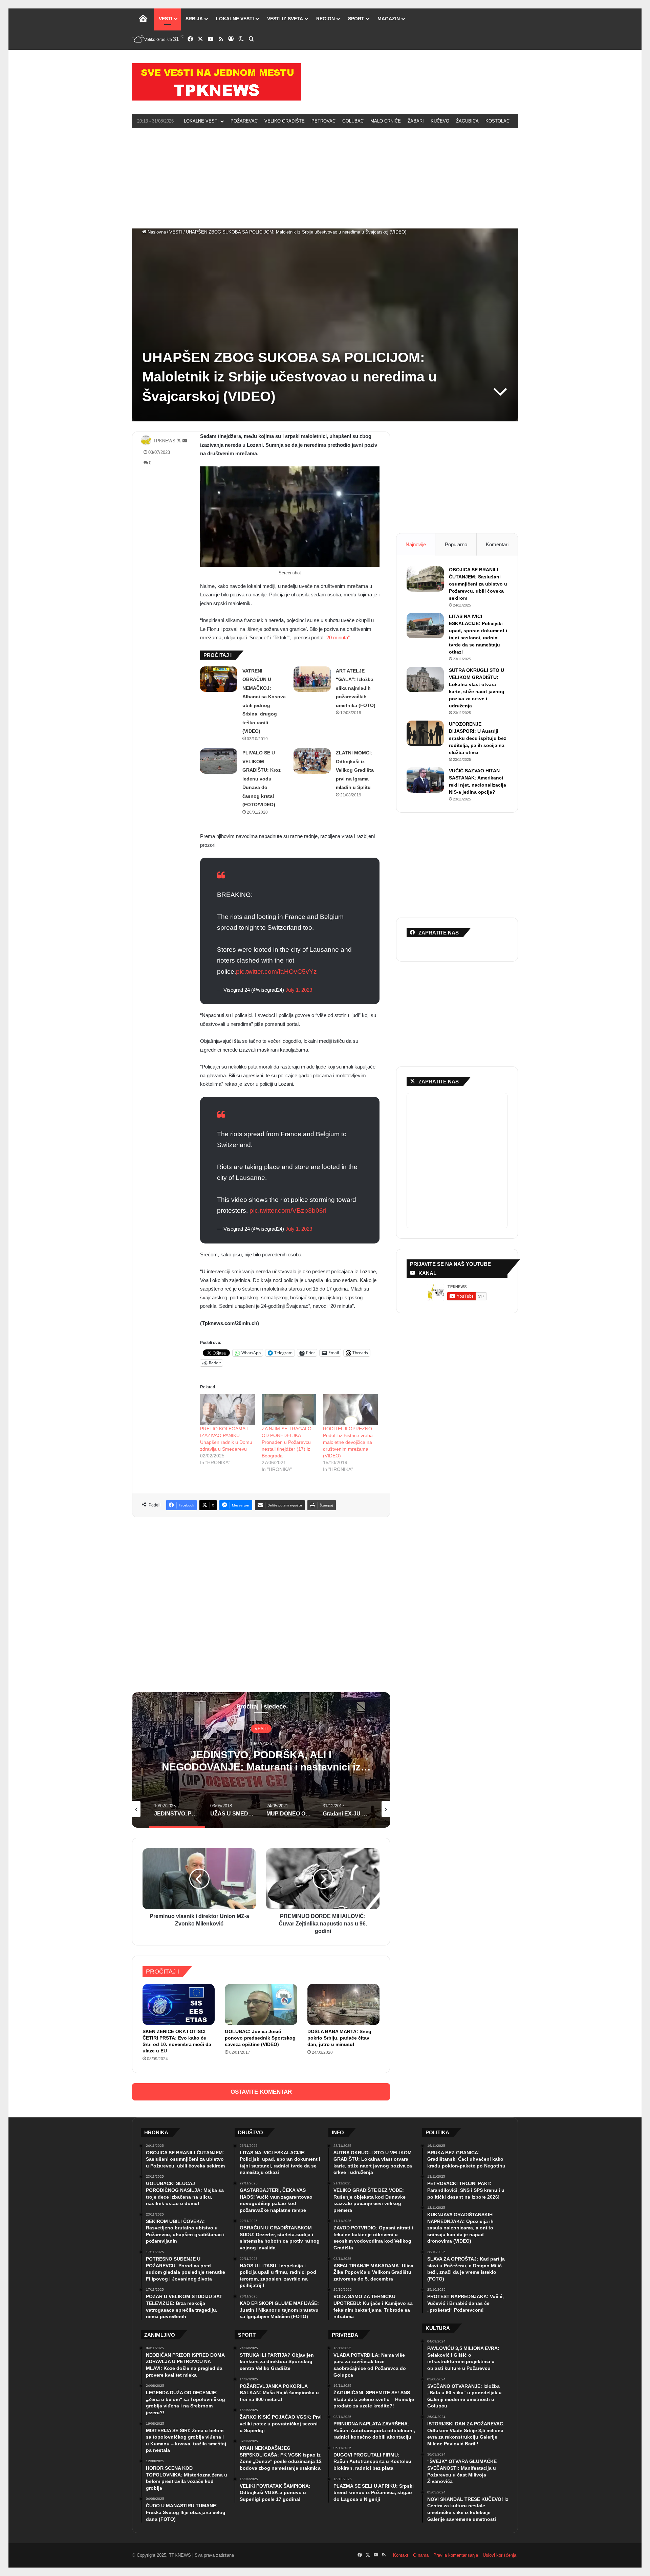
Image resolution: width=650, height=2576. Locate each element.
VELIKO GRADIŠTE (285, 121)
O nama (421, 2555)
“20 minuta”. (338, 637)
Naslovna (156, 232)
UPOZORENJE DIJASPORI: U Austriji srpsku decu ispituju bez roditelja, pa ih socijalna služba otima (478, 738)
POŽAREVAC (244, 121)
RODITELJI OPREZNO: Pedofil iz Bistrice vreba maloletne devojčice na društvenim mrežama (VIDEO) (348, 1442)
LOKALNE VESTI (235, 19)
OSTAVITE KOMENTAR (261, 2092)
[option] (261, 1760)
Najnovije (416, 544)
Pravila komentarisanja (456, 2555)
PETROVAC (323, 121)
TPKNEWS (164, 441)
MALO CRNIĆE (386, 121)
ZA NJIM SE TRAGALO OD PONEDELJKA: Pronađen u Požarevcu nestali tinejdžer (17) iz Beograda (287, 1442)
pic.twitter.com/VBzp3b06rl (288, 1210)
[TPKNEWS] (217, 82)
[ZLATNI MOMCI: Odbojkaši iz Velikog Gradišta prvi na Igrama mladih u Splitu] (312, 761)
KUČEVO (440, 121)
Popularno (456, 544)
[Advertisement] (325, 177)
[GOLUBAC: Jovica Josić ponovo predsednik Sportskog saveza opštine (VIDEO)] (261, 2004)
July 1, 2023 (299, 990)
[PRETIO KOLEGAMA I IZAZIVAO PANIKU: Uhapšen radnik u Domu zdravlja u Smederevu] (227, 1410)
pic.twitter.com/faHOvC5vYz (276, 972)
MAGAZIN (389, 19)
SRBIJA (194, 19)
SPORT (356, 19)
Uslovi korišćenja (500, 2555)
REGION (326, 19)
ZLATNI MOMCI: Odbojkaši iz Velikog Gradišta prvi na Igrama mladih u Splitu (355, 770)
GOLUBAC (353, 121)
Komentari (497, 544)
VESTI (166, 19)
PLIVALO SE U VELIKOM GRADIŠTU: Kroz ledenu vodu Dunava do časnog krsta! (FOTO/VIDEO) (262, 779)
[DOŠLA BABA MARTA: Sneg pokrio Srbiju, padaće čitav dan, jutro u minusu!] (343, 2004)
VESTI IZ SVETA (285, 19)
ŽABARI (416, 121)
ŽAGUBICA (467, 121)
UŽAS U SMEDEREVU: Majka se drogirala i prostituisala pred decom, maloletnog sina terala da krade (261, 1767)
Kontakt (401, 2555)
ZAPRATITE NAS (439, 1082)
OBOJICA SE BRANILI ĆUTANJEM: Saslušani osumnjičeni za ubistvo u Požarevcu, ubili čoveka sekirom (478, 584)
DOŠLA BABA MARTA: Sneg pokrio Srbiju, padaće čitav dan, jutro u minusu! (339, 2038)
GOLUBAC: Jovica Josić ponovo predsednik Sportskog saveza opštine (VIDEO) (260, 2038)
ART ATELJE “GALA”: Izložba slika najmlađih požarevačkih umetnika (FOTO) (356, 688)
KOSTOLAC (497, 121)
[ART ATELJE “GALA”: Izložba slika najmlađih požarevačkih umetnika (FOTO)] (312, 679)
